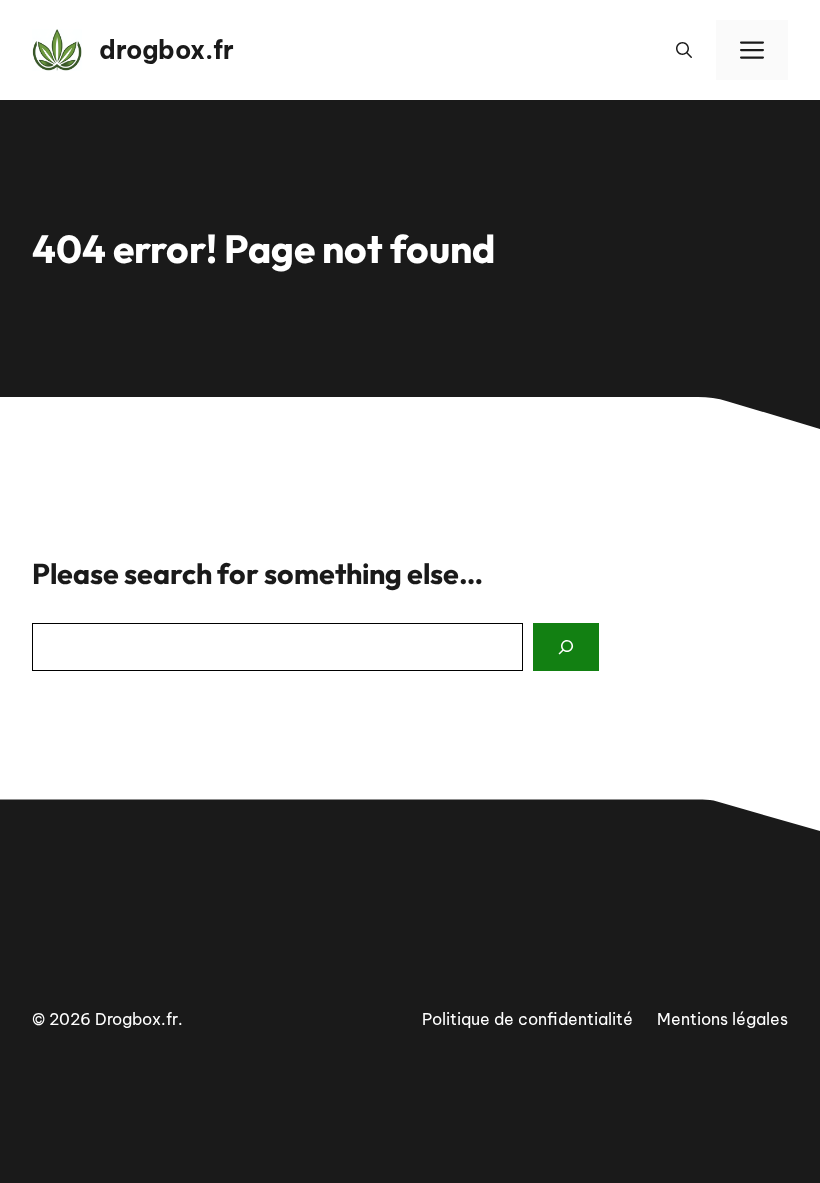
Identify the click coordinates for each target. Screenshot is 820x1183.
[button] (684, 50)
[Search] (566, 647)
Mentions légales (722, 1019)
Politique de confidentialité (527, 1019)
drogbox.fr (166, 50)
